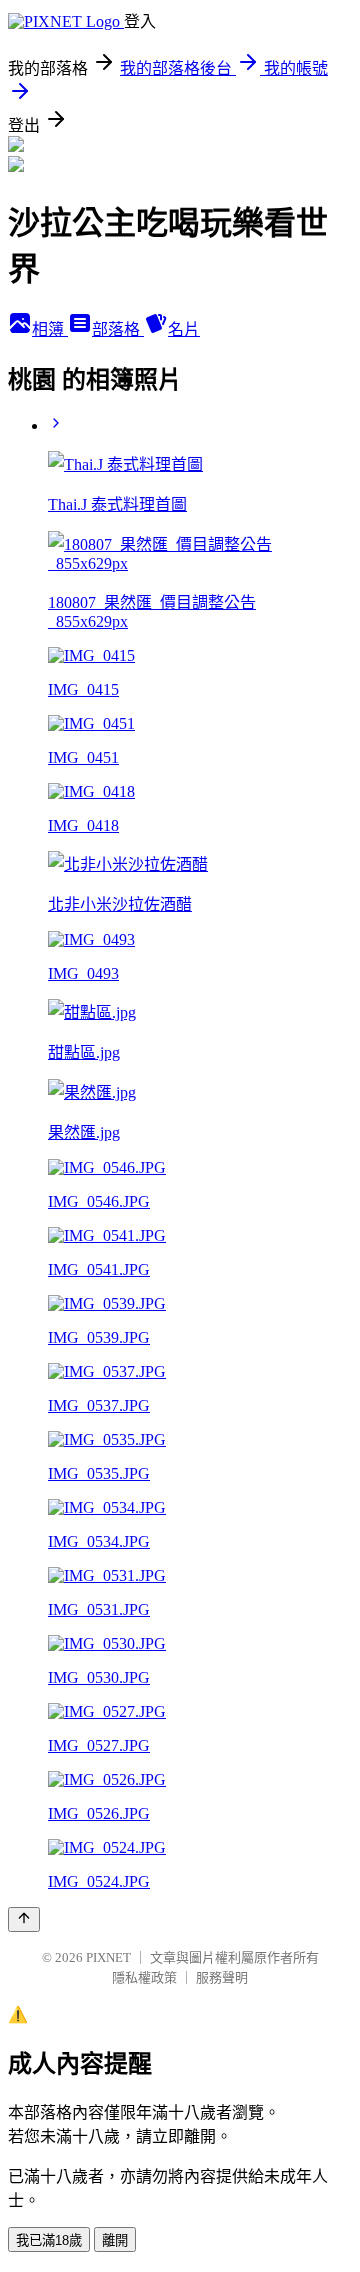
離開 (115, 2240)
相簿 (50, 329)
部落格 (118, 329)
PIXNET (108, 1957)
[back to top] (24, 1919)
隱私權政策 (144, 1977)
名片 (184, 329)
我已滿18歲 (49, 2240)
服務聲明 (222, 1977)
